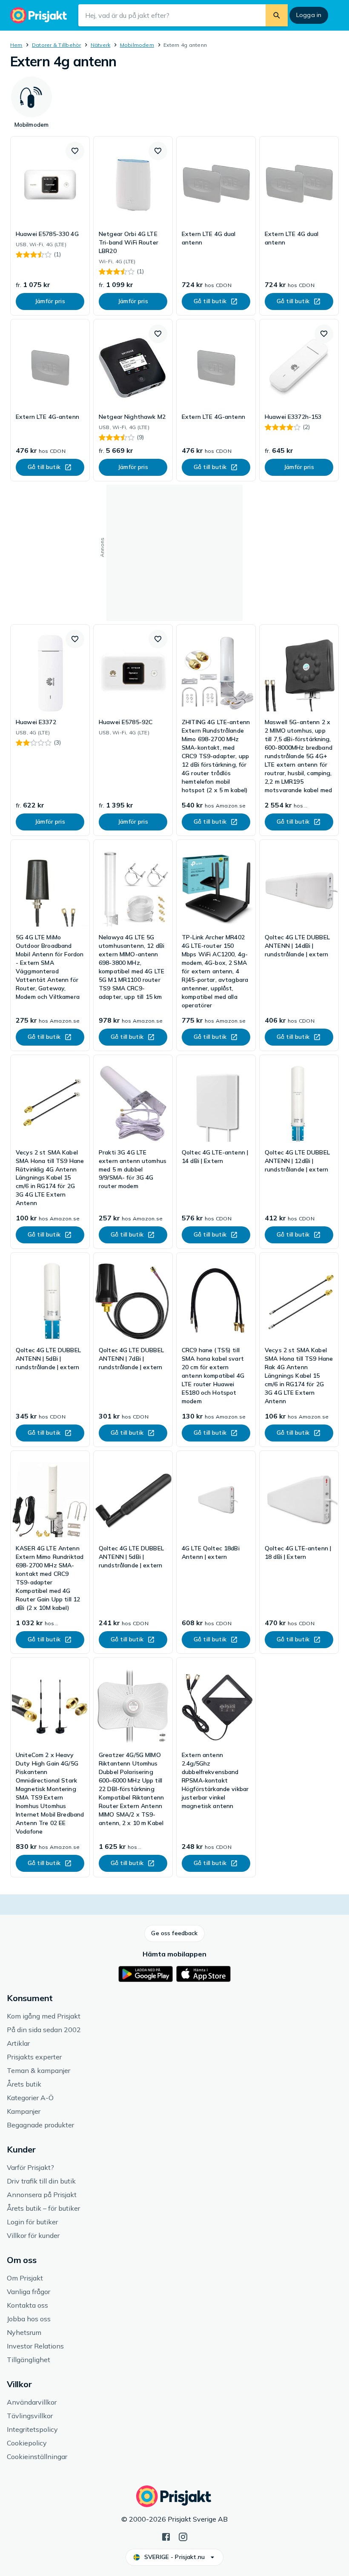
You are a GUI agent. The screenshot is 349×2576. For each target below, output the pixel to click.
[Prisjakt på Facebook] (166, 2536)
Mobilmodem (137, 45)
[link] (50, 226)
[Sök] (277, 15)
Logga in (309, 15)
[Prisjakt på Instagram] (183, 2536)
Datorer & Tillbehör (57, 45)
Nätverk (101, 45)
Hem (16, 45)
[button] (75, 151)
